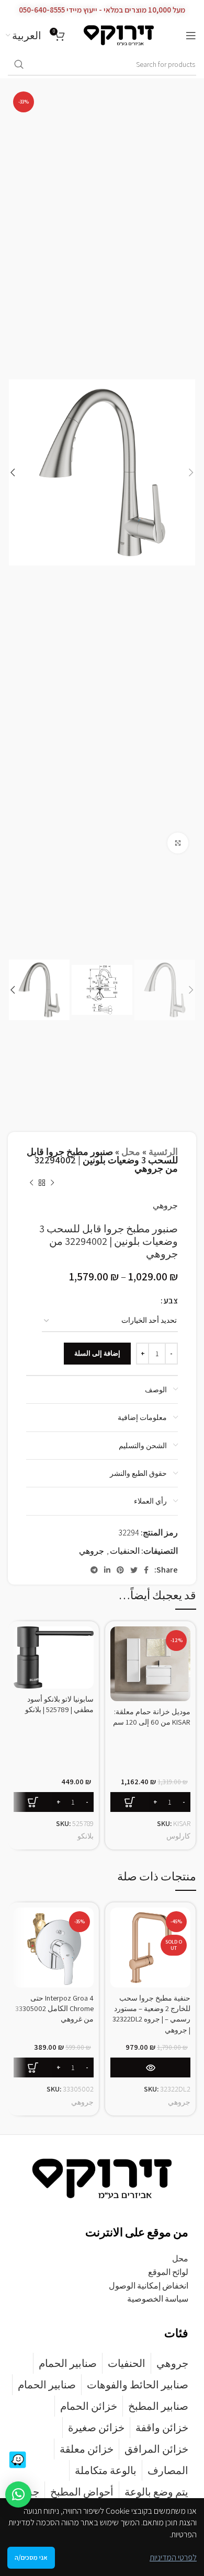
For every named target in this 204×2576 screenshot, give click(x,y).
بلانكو (86, 1836)
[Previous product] (52, 1183)
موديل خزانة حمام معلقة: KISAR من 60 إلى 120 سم (152, 1717)
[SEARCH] (19, 65)
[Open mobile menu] (191, 36)
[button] (18, 2494)
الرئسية (163, 1152)
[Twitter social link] (134, 1570)
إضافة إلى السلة (97, 1353)
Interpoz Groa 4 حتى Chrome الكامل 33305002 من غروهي (54, 2008)
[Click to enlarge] (178, 843)
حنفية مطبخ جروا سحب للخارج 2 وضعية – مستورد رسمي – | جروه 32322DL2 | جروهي (151, 2013)
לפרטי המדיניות (173, 2557)
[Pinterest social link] (120, 1570)
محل (131, 1152)
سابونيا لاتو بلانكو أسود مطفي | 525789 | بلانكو (59, 1704)
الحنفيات (125, 1551)
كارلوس (178, 1836)
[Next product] (31, 1183)
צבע (171, 1301)
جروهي (165, 1205)
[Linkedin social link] (107, 1570)
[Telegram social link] (94, 1570)
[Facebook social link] (146, 1570)
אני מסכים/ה (31, 2557)
